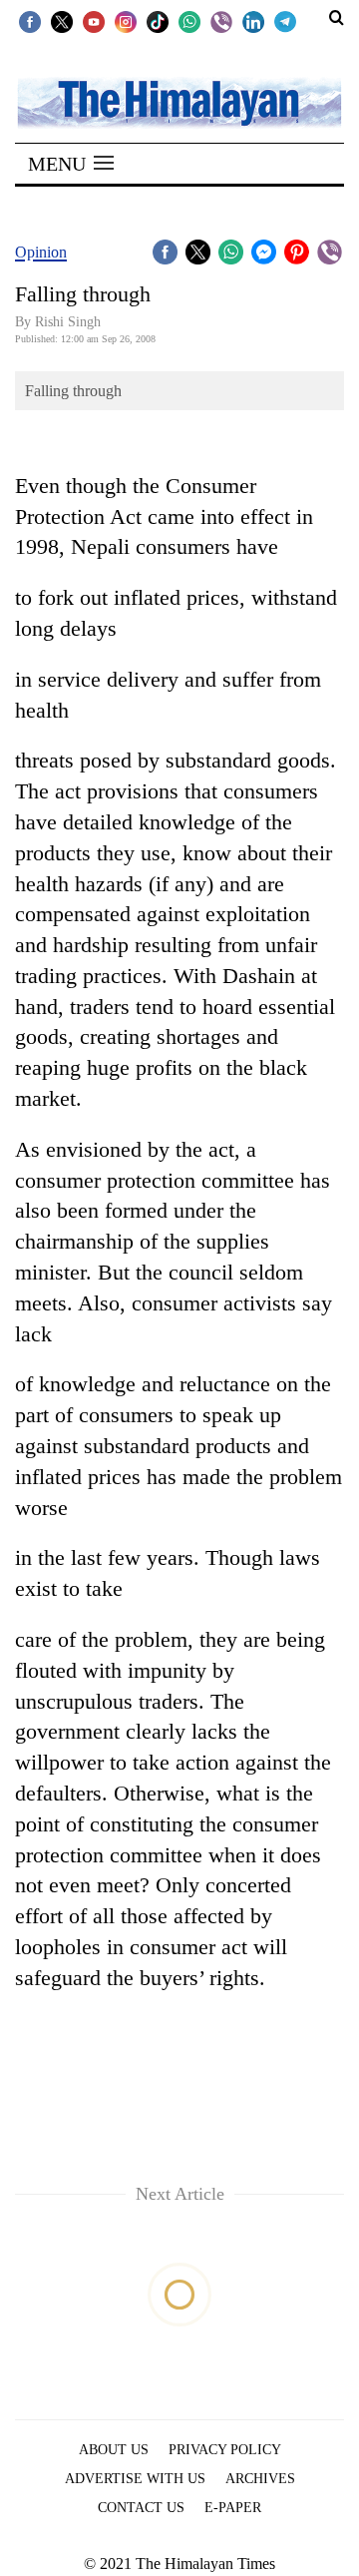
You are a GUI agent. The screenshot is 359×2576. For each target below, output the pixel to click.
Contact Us (141, 2508)
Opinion (41, 252)
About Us (114, 2450)
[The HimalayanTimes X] (62, 21)
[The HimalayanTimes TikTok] (158, 21)
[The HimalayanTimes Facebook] (30, 21)
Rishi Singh (68, 322)
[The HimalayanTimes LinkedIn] (253, 21)
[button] (71, 164)
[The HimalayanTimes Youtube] (94, 21)
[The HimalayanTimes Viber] (221, 21)
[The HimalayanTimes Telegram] (285, 21)
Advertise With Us (135, 2479)
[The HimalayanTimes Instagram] (126, 21)
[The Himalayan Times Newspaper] (179, 101)
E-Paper (233, 2508)
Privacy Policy (225, 2450)
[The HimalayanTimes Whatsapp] (189, 21)
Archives (260, 2479)
